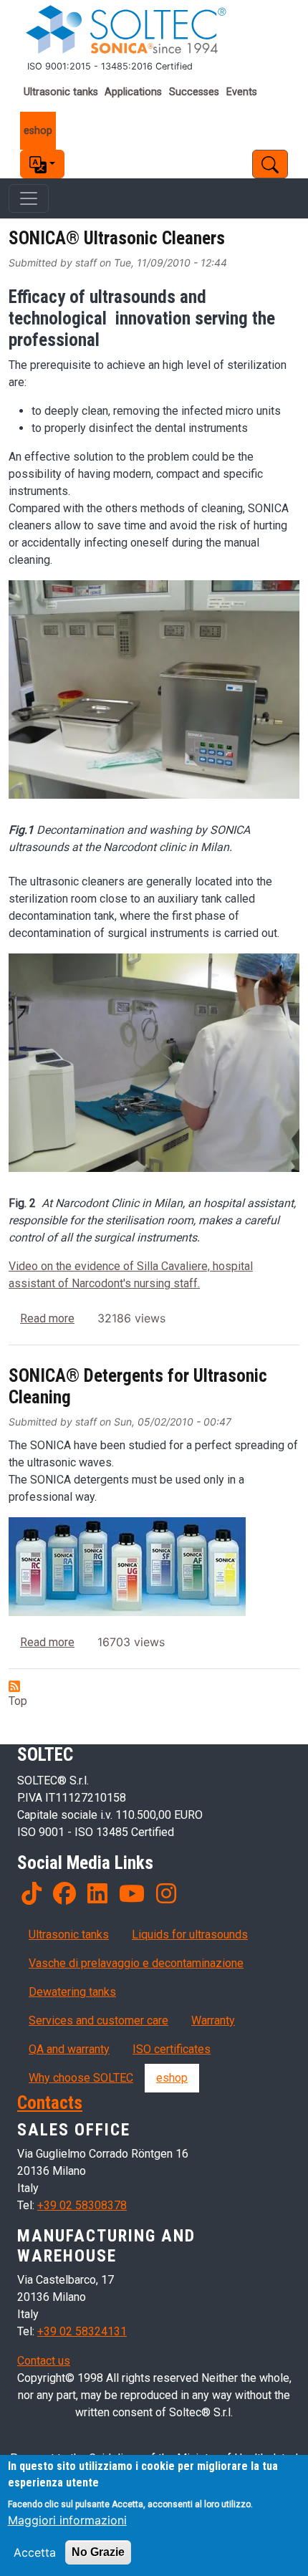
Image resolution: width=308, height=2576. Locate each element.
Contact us (44, 2361)
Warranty (213, 2020)
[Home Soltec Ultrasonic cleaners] (154, 30)
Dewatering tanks (72, 1992)
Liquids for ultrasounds (190, 1935)
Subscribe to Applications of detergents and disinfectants (14, 1686)
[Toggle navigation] (29, 198)
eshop (38, 131)
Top (18, 1701)
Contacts (50, 2103)
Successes (194, 92)
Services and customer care (98, 2020)
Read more (47, 1318)
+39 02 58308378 (82, 2205)
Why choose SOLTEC (81, 2078)
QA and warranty (69, 2049)
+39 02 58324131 (82, 2331)
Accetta (35, 2552)
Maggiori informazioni (67, 2520)
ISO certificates (172, 2049)
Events (242, 92)
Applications (133, 92)
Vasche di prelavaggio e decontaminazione (136, 1963)
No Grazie (98, 2552)
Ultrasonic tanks (61, 92)
